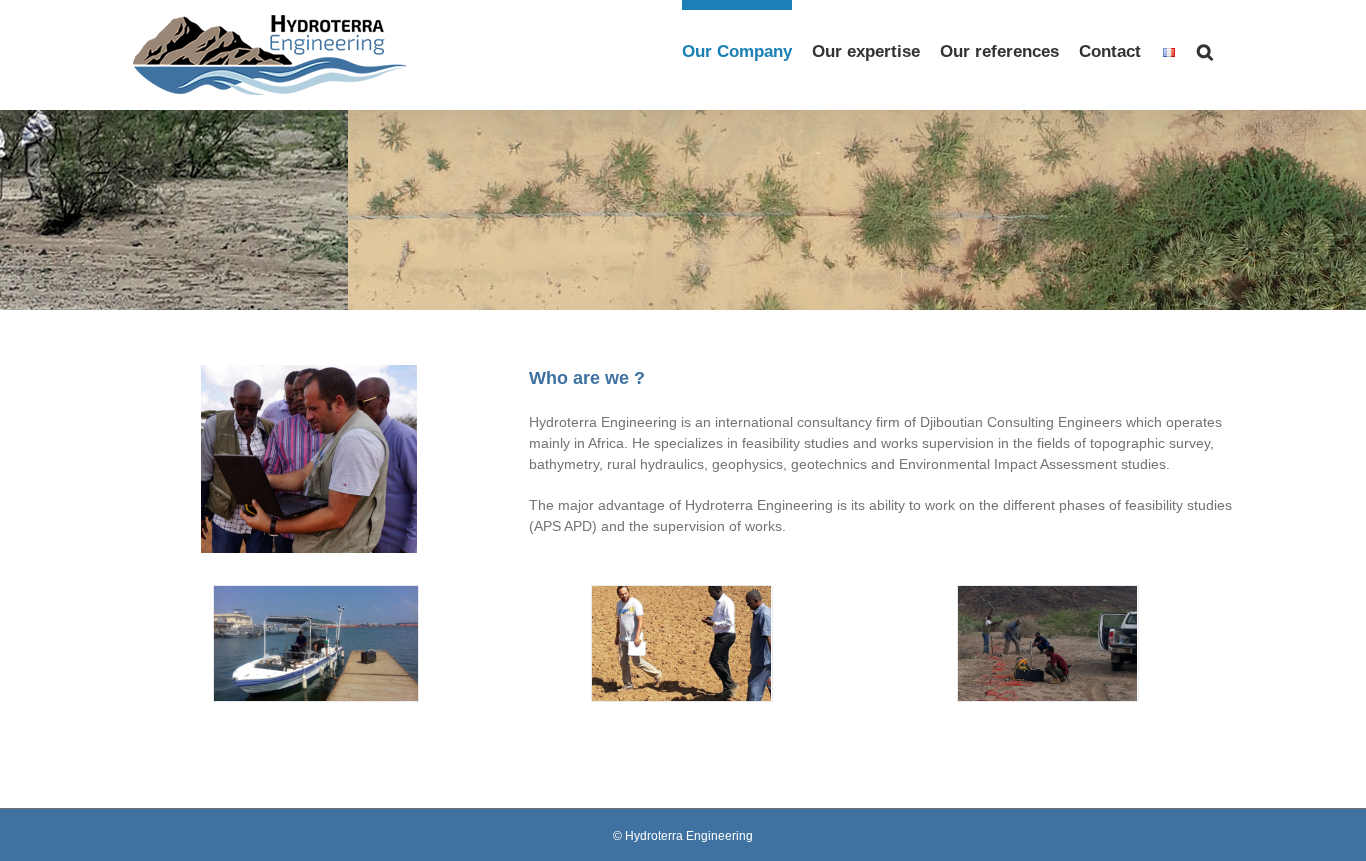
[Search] (1205, 46)
